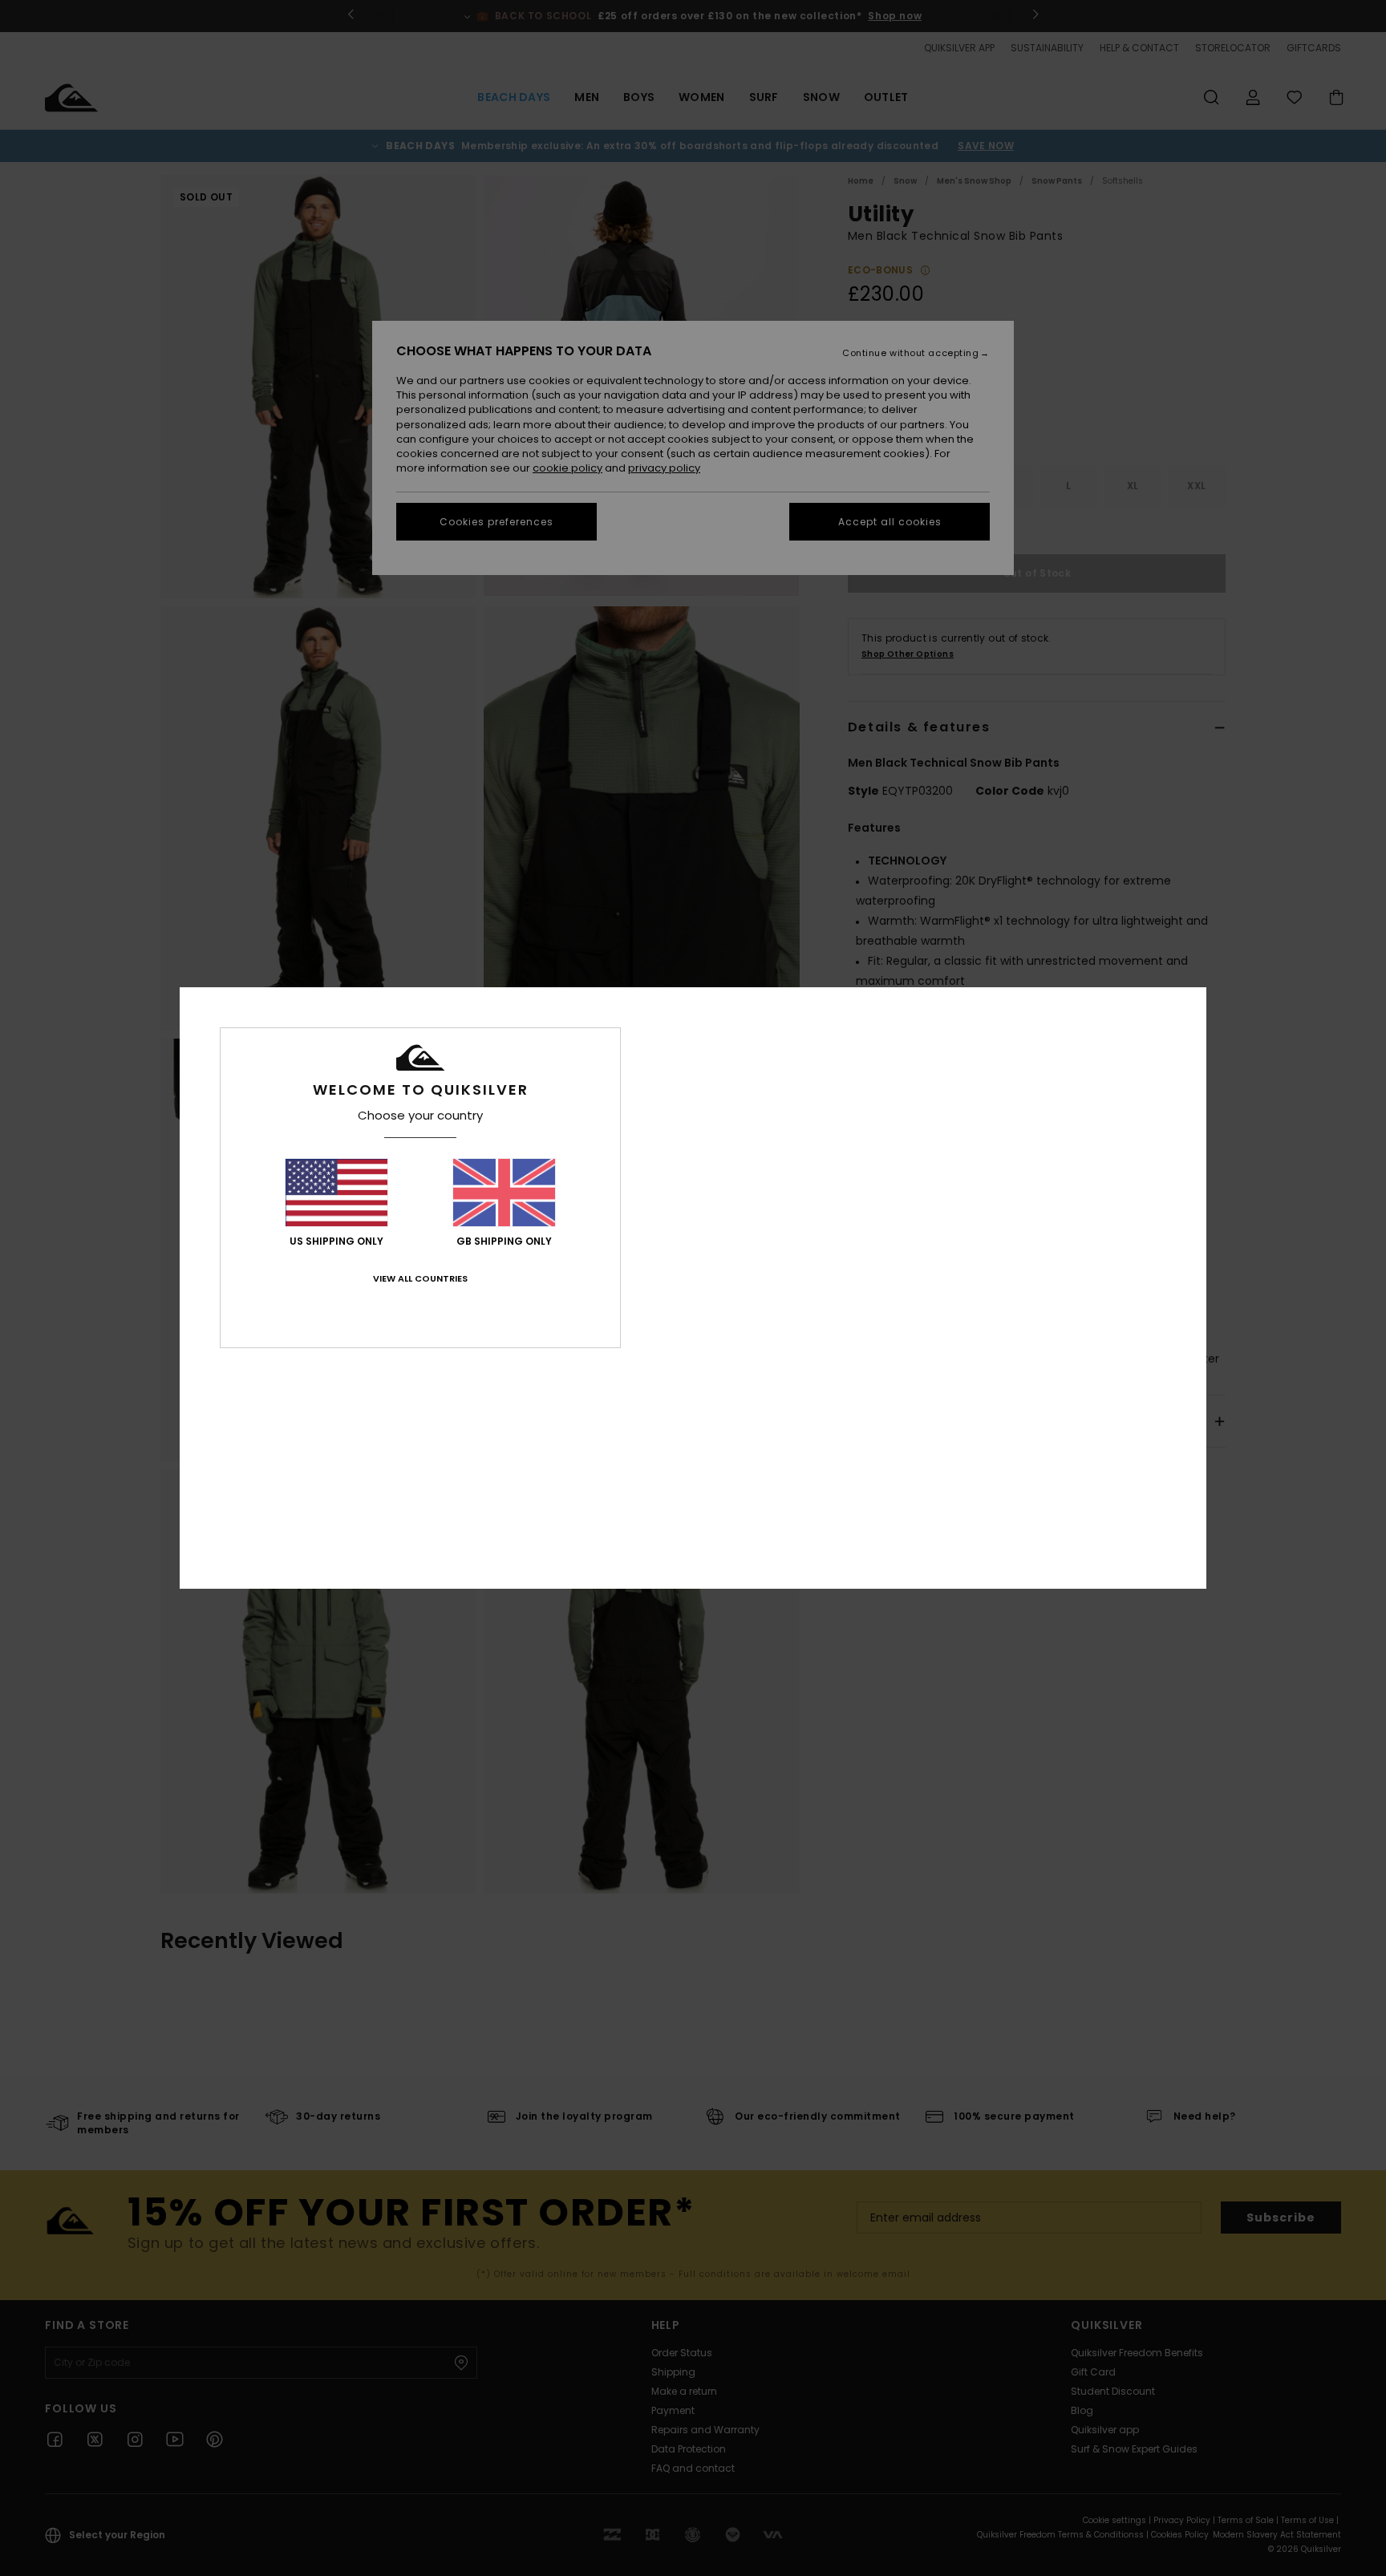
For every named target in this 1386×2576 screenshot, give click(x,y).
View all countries (420, 1278)
